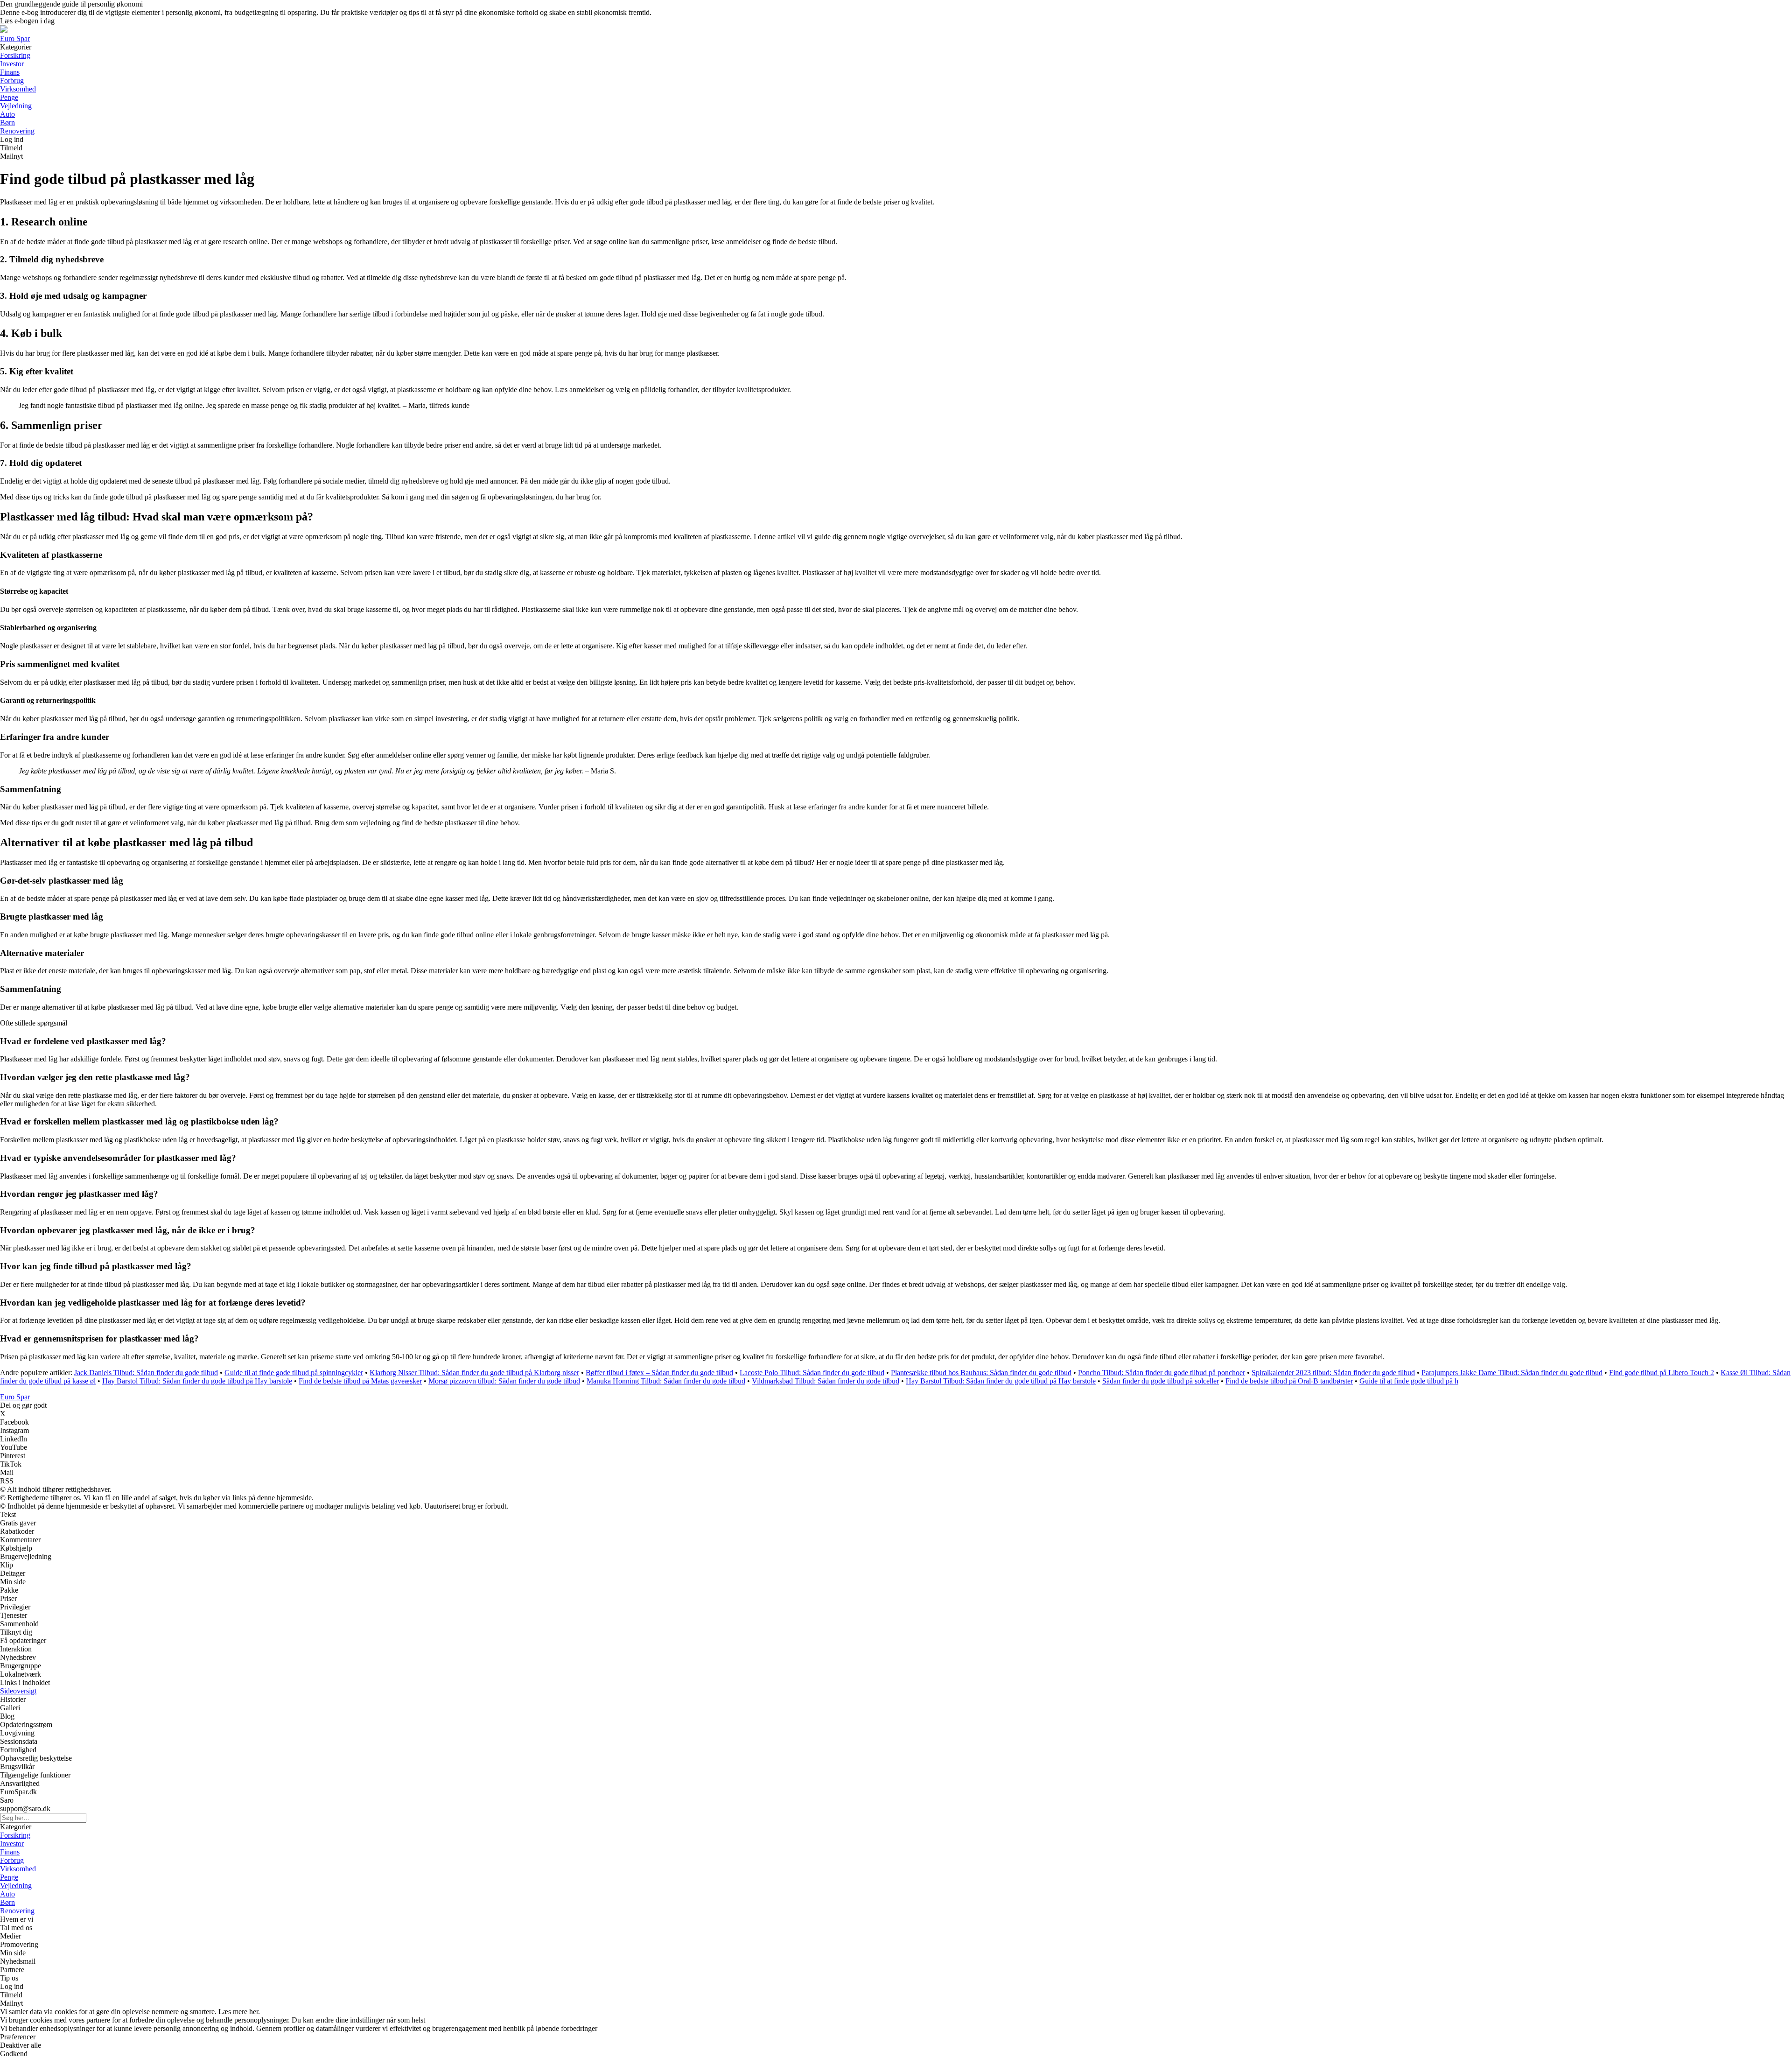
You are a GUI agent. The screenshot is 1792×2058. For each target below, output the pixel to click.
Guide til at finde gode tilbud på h (1409, 1381)
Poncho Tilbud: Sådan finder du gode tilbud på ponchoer (1162, 1373)
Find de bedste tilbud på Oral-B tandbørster (1289, 1381)
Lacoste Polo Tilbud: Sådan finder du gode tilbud (812, 1373)
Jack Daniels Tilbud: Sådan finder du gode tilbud (146, 1373)
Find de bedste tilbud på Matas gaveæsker (360, 1381)
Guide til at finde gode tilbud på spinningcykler (294, 1373)
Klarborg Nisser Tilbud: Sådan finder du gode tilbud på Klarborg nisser (474, 1373)
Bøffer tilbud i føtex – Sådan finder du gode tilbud (659, 1373)
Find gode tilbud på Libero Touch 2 (1662, 1373)
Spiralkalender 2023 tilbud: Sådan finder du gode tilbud (1333, 1373)
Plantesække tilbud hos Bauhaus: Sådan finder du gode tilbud (981, 1373)
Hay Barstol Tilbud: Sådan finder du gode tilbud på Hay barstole (197, 1381)
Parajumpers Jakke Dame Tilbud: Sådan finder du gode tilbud (1512, 1373)
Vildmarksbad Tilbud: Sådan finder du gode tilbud (826, 1381)
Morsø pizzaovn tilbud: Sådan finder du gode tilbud (504, 1381)
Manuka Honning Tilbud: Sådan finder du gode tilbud (666, 1381)
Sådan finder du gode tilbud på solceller (1161, 1381)
